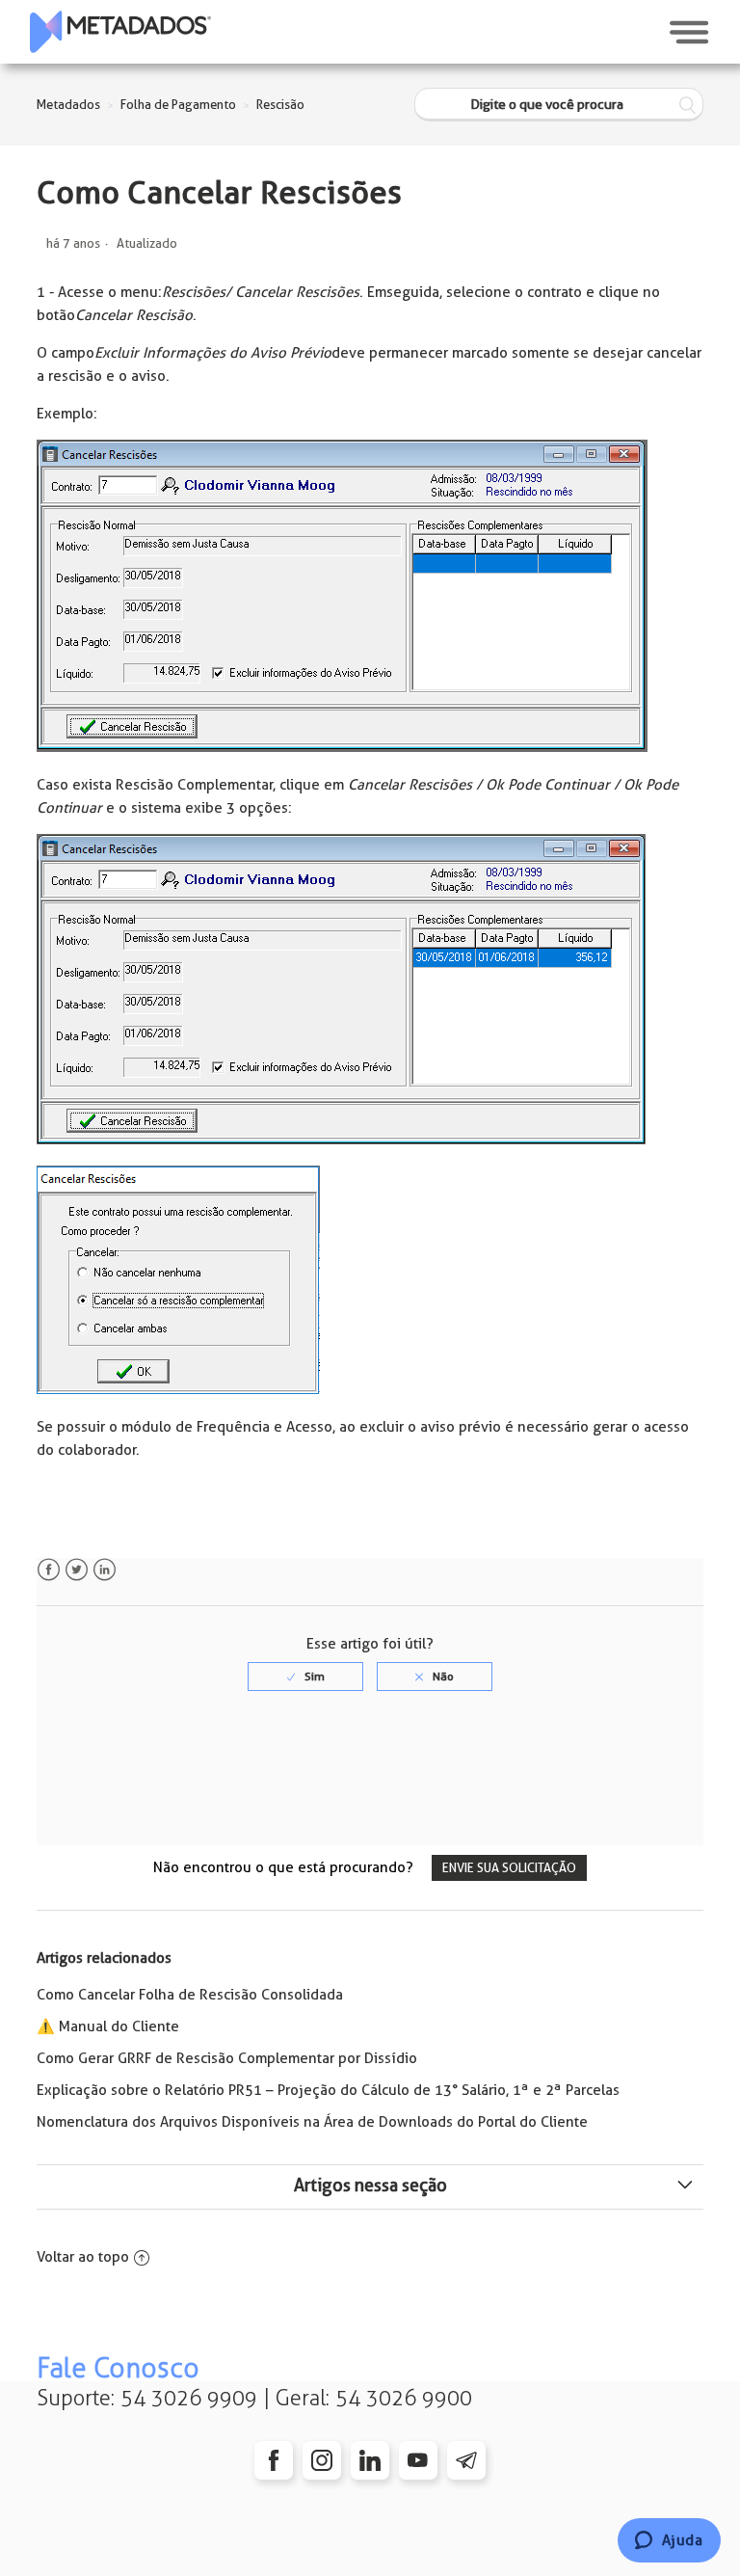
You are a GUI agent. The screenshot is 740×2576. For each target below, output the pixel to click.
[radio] (305, 1677)
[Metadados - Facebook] (274, 2460)
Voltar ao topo (83, 2257)
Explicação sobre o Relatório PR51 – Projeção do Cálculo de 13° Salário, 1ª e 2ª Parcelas (328, 2090)
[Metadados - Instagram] (322, 2460)
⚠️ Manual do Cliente (108, 2026)
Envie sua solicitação (509, 1868)
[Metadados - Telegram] (466, 2460)
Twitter (77, 1570)
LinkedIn (105, 1570)
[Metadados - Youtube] (418, 2460)
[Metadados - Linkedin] (370, 2460)
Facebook (49, 1570)
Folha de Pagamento (178, 105)
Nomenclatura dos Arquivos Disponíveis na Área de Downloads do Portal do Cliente (312, 2122)
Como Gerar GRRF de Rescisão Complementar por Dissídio (227, 2058)
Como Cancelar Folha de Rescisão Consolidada (190, 1995)
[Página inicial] (120, 32)
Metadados (68, 105)
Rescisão (280, 105)
